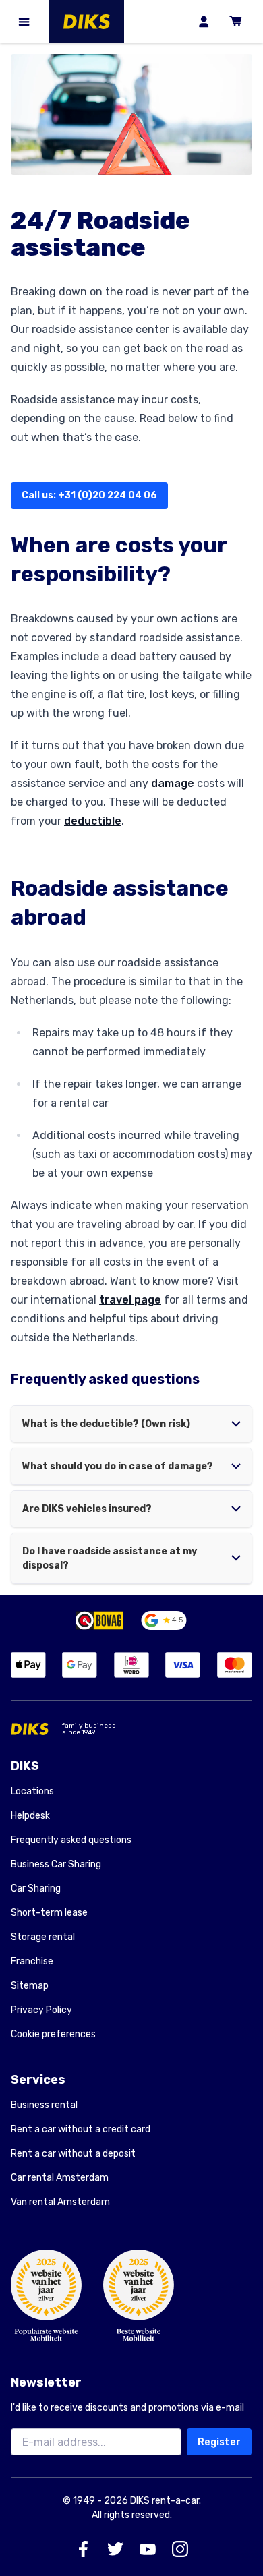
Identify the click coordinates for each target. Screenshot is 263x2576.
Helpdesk (30, 1816)
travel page (130, 1300)
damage (173, 783)
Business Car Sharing (56, 1864)
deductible (93, 821)
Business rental (44, 2105)
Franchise (32, 1961)
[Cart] (236, 22)
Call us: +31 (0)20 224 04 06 (89, 495)
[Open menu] (24, 22)
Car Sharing (36, 1889)
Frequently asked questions (71, 1840)
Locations (32, 1791)
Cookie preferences (53, 2035)
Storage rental (43, 1937)
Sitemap (30, 1986)
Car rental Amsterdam (60, 2178)
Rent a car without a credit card (81, 2129)
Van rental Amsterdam (60, 2202)
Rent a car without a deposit (73, 2154)
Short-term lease (49, 1913)
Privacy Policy (41, 2010)
